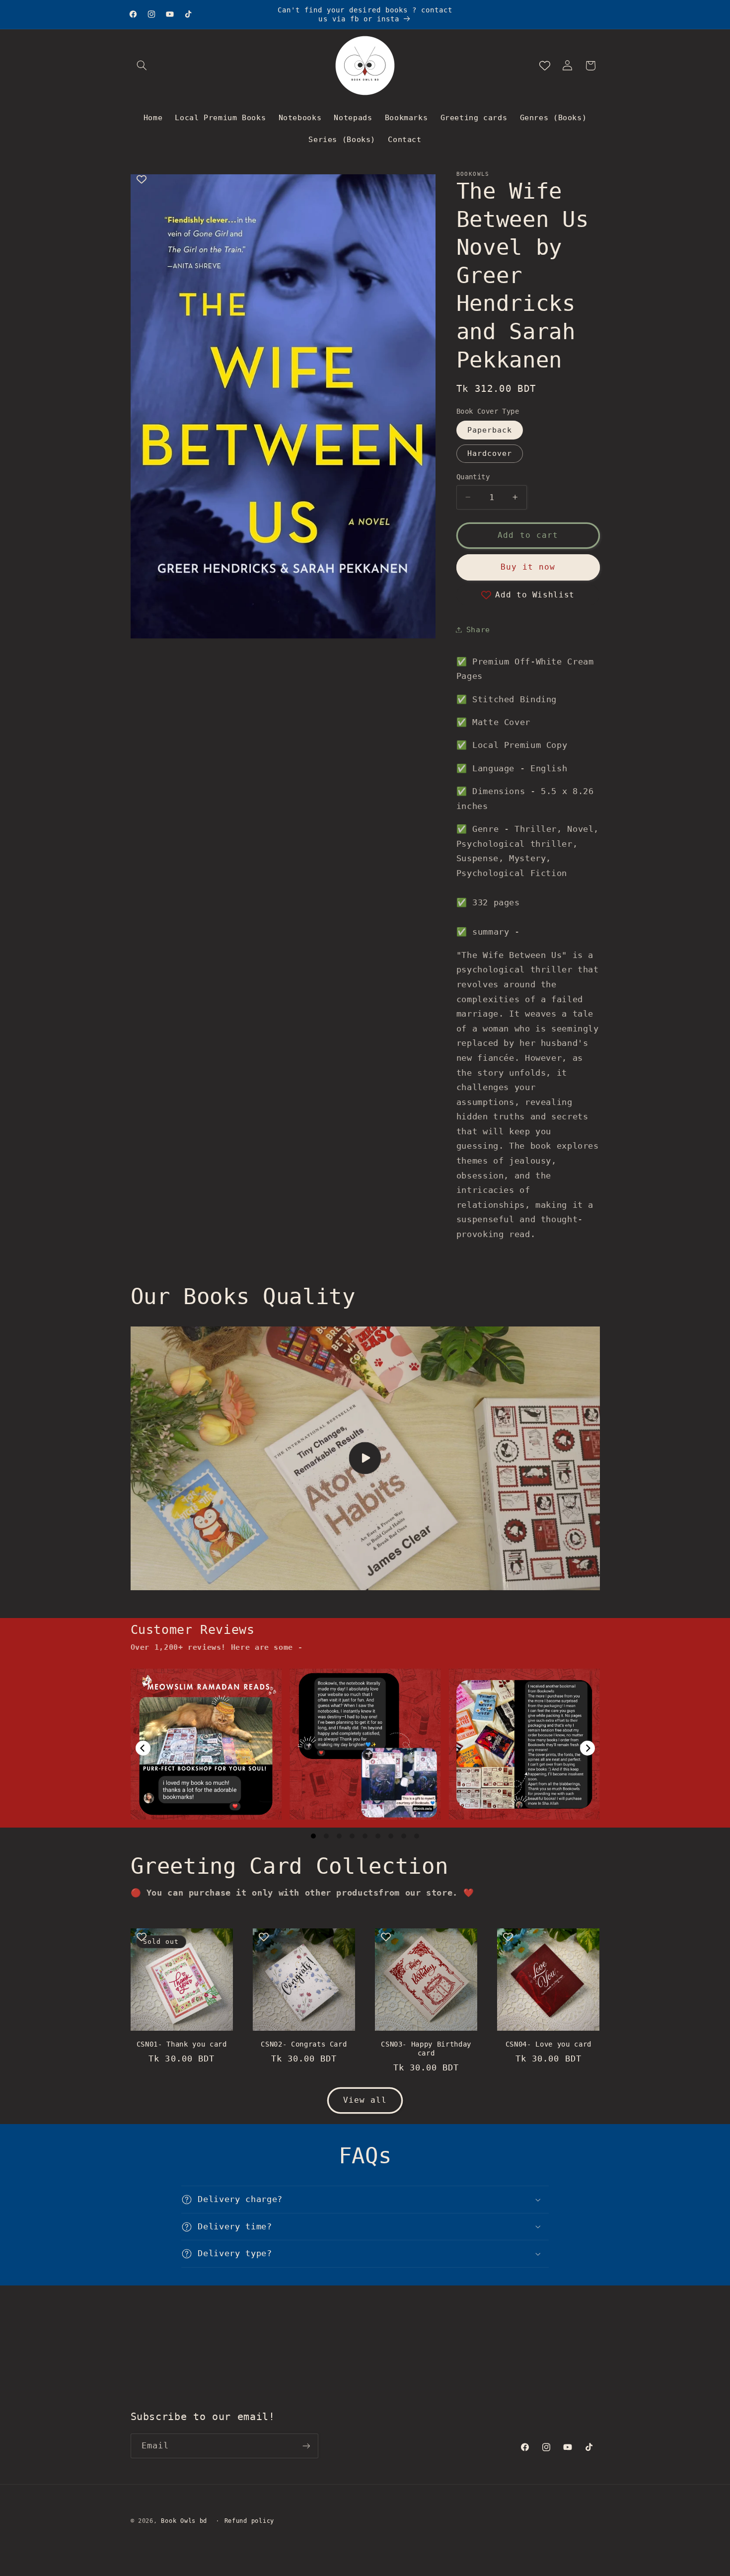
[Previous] (143, 1748)
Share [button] (478, 629)
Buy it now (528, 567)
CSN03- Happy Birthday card (426, 2049)
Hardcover (490, 453)
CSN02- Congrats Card (304, 2044)
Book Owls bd (184, 2521)
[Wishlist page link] (545, 66)
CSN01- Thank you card (182, 2044)
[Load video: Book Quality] (365, 1459)
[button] (142, 66)
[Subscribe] (306, 2446)
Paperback (490, 429)
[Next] (587, 1748)
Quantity (473, 477)
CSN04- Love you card (548, 2044)
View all (365, 2100)
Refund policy (250, 2521)
